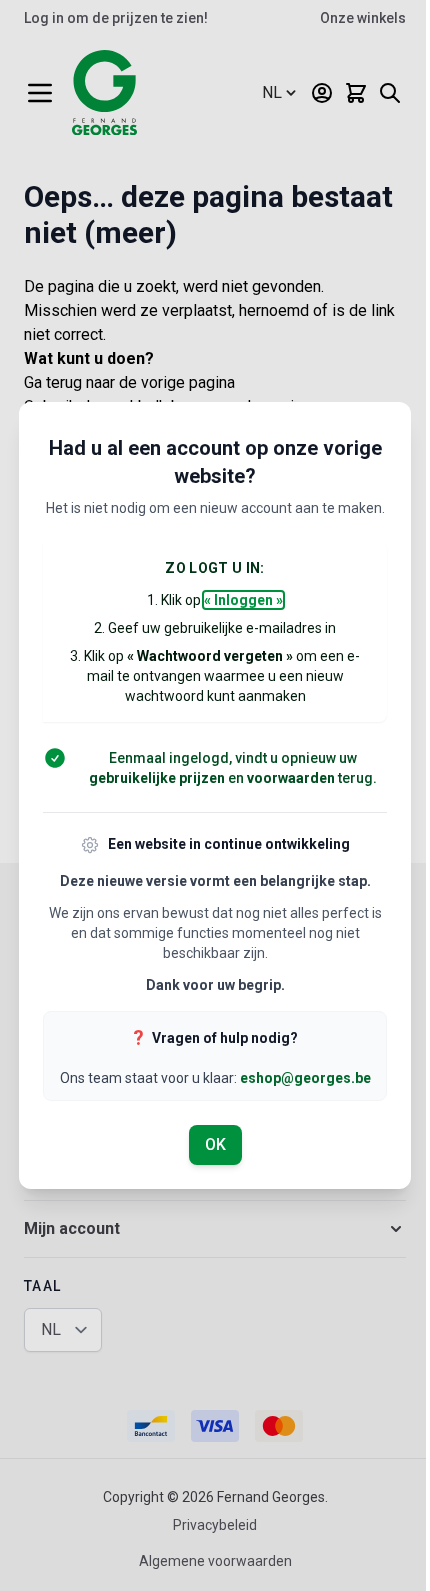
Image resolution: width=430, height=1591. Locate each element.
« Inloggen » (243, 600)
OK (215, 1144)
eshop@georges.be (305, 1078)
